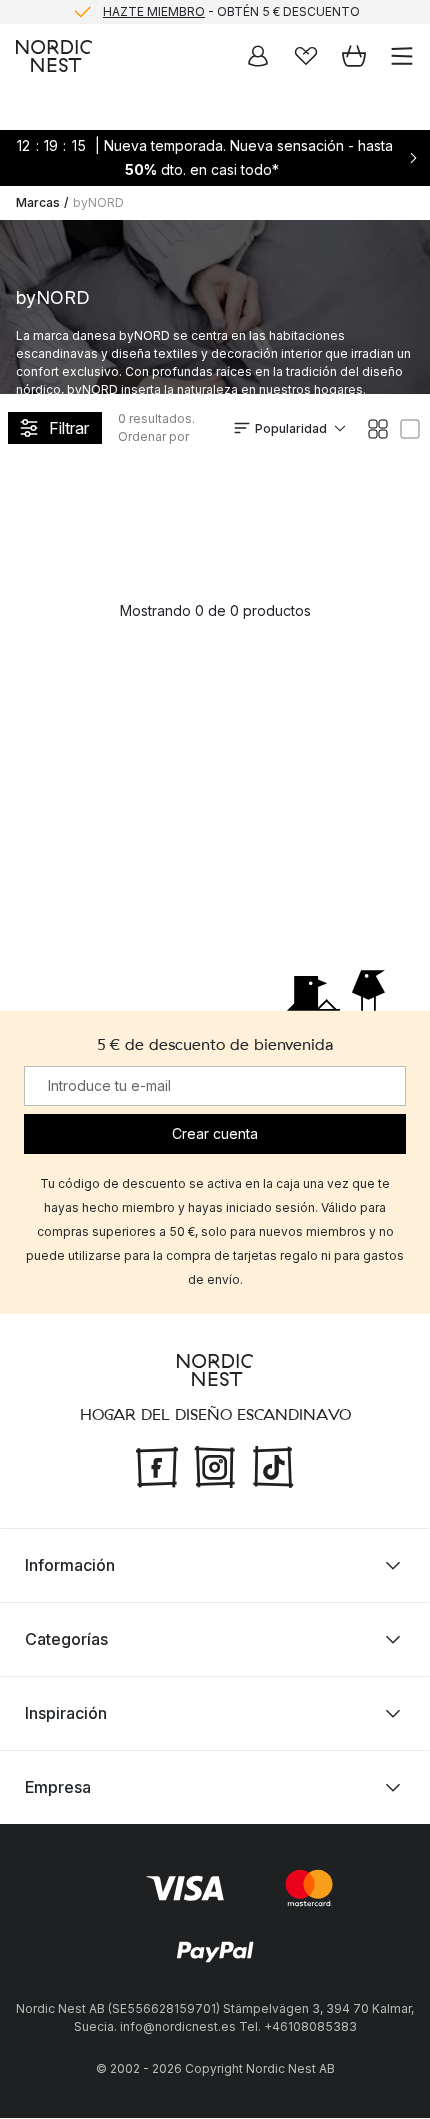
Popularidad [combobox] (291, 428)
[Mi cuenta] (258, 56)
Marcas (38, 202)
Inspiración (66, 1714)
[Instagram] (215, 1466)
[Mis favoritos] (306, 56)
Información (70, 1566)
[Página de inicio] (54, 56)
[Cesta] (354, 56)
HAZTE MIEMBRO (154, 11)
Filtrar (69, 428)
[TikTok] (273, 1466)
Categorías (66, 1640)
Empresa (58, 1788)
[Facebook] (157, 1466)
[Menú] (402, 56)
